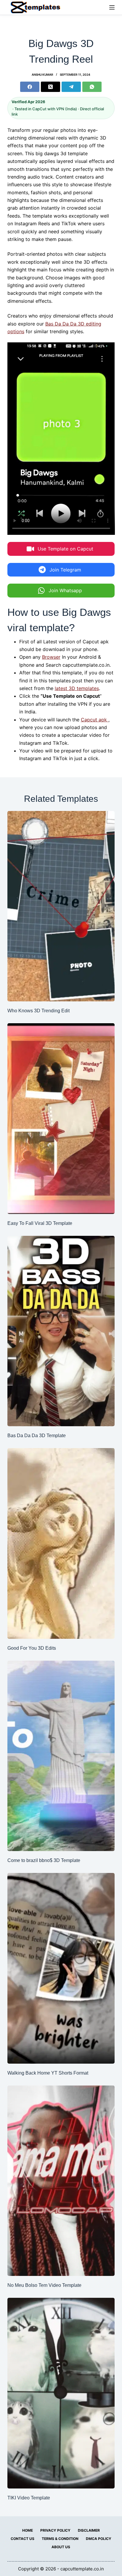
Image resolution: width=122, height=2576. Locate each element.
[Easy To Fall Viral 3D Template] (61, 1119)
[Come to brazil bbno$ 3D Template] (61, 1756)
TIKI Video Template (29, 2498)
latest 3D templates (77, 688)
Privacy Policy (55, 2530)
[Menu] (112, 7)
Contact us (23, 2539)
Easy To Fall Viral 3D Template (40, 1223)
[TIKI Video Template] (61, 2393)
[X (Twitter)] (50, 87)
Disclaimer (89, 2530)
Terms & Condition (60, 2539)
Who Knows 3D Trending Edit (38, 1011)
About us (61, 2547)
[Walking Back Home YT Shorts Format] (61, 1968)
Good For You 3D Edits (32, 1648)
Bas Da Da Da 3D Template (37, 1436)
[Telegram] (71, 87)
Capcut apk (95, 720)
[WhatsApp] (92, 87)
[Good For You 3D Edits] (61, 1543)
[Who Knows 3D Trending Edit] (61, 906)
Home (28, 2530)
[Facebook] (30, 87)
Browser (51, 657)
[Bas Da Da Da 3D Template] (61, 1331)
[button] (61, 549)
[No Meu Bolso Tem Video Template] (61, 2181)
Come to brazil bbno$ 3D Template (44, 1860)
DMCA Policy (99, 2539)
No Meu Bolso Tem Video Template (44, 2285)
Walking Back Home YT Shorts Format (48, 2073)
